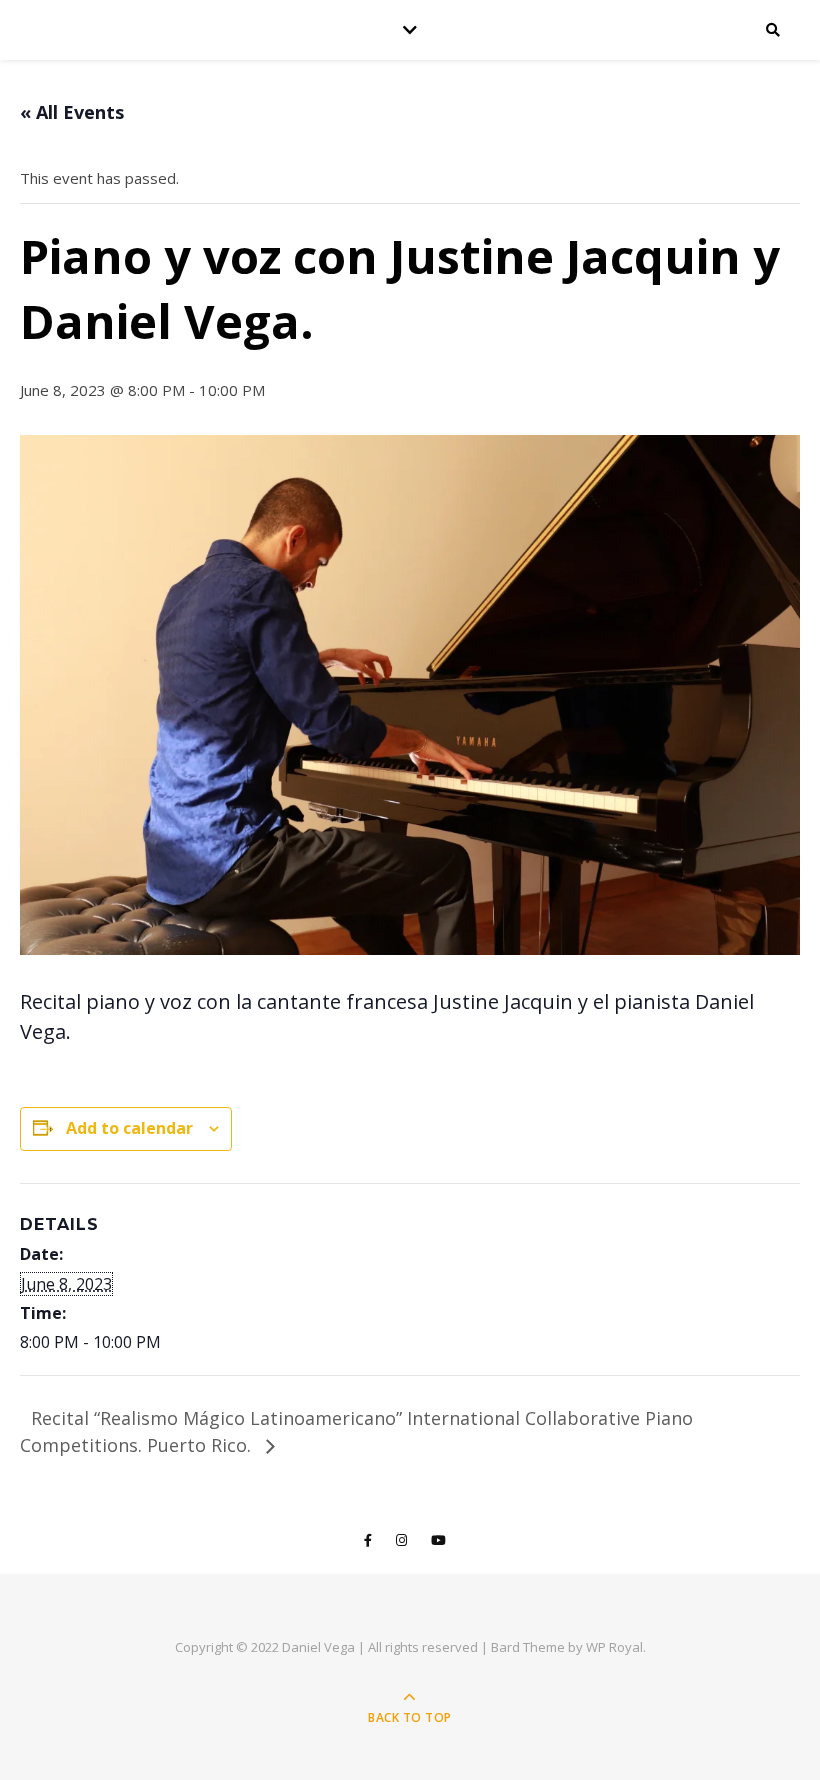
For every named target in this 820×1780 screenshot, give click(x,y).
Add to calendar (129, 1128)
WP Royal (614, 1647)
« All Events (72, 112)
